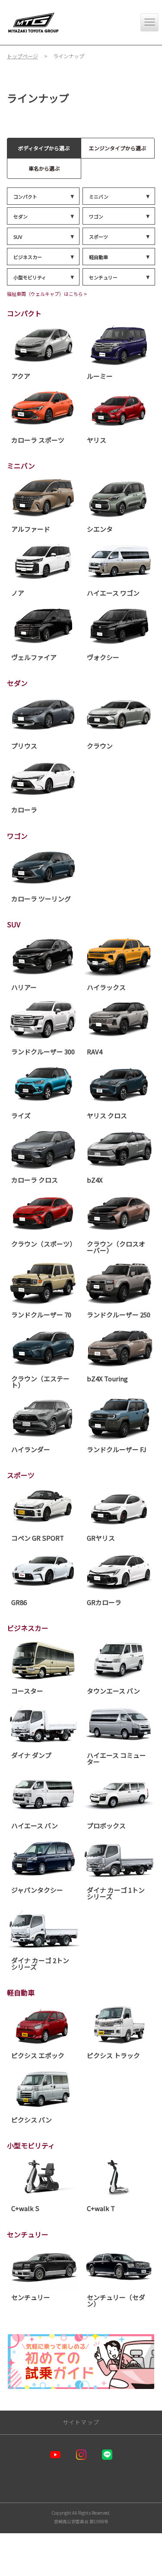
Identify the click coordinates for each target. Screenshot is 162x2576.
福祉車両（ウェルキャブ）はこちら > (47, 294)
